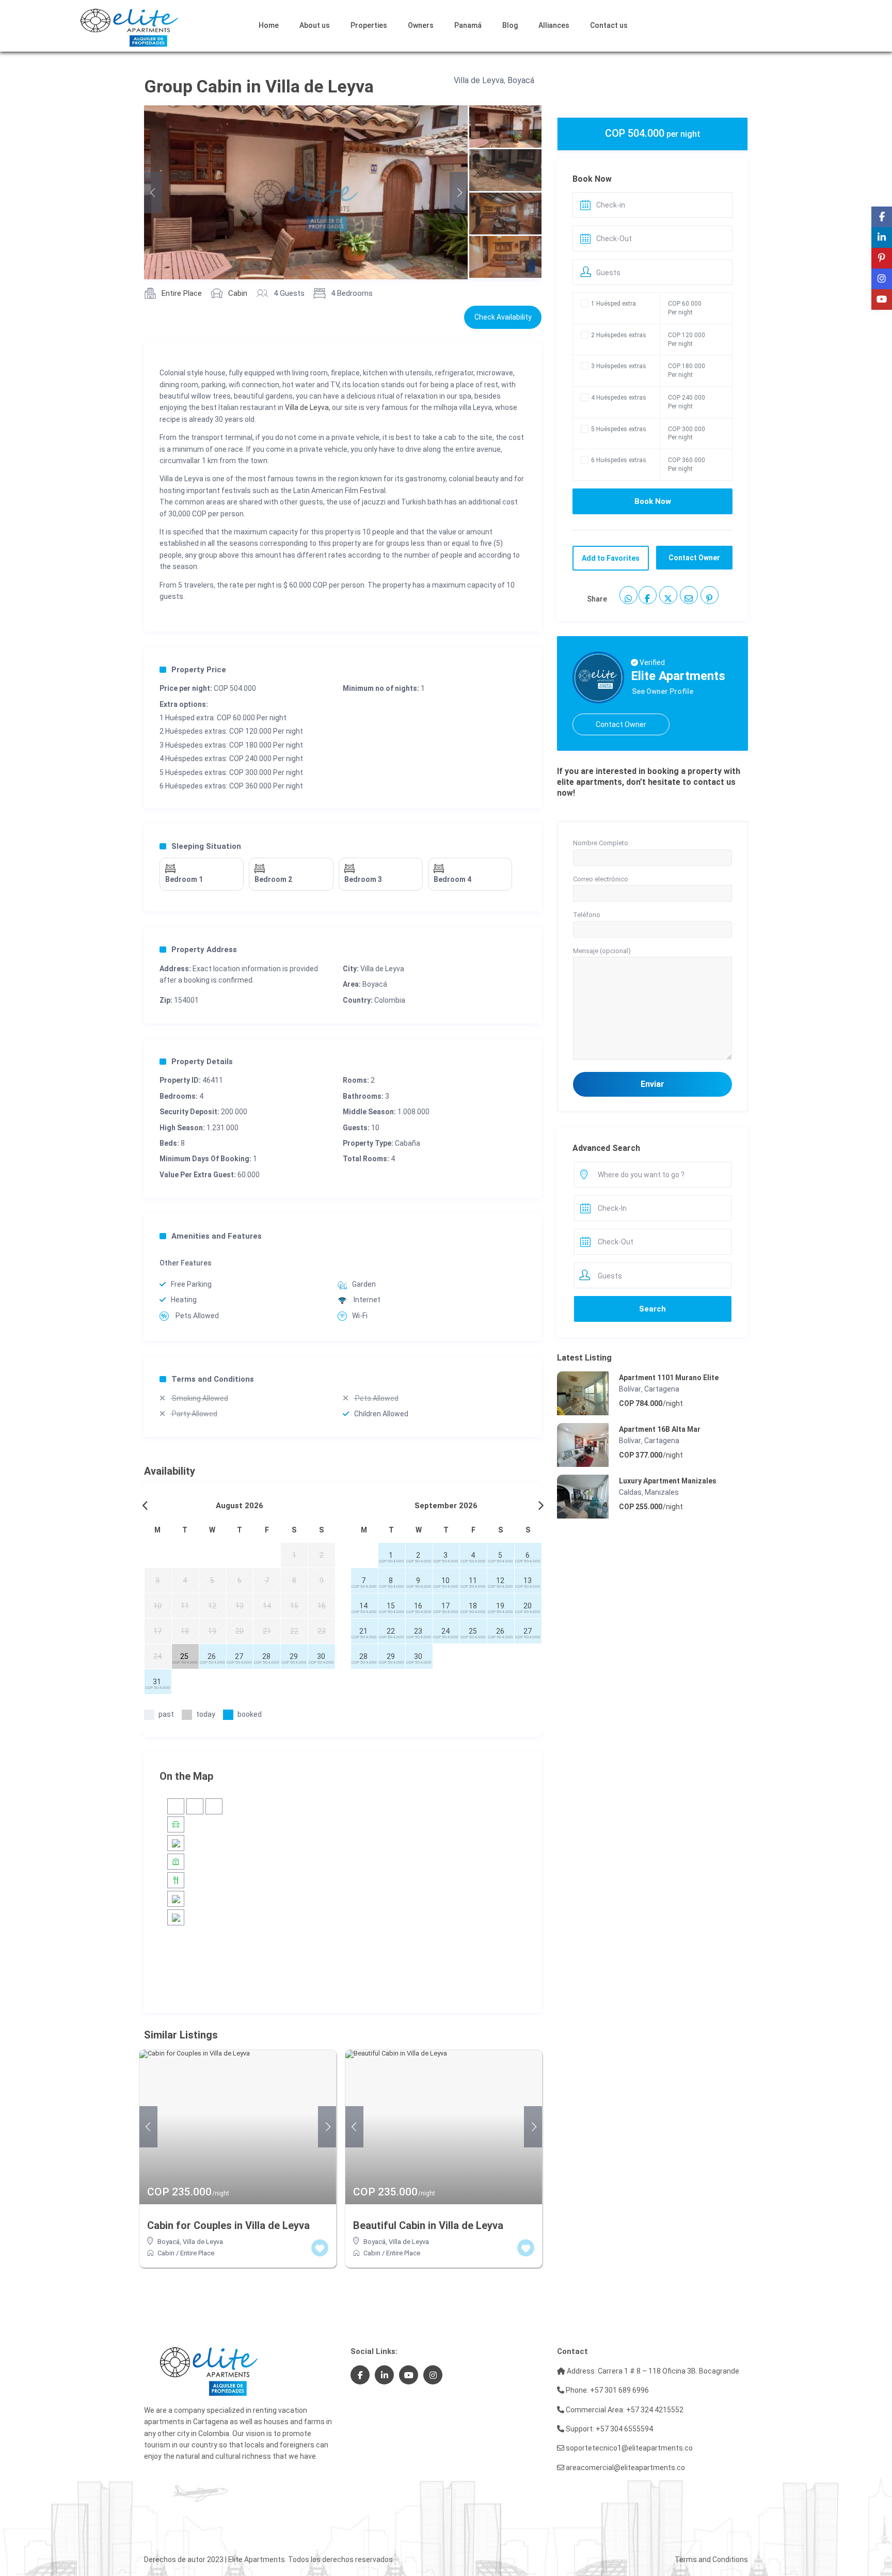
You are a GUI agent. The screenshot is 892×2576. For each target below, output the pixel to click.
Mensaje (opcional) (602, 951)
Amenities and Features (217, 1236)
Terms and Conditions (213, 1379)
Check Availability (503, 317)
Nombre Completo (601, 843)
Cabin (238, 293)
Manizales (662, 1492)
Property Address (204, 950)
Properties (369, 25)
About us (315, 25)
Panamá (468, 25)
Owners (421, 25)
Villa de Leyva (479, 80)
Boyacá (521, 80)
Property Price (199, 670)
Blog (510, 25)
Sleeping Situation (206, 846)
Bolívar (630, 1389)
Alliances (554, 25)
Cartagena (662, 1389)
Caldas (630, 1492)
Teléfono (587, 915)
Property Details (202, 1062)
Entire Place (182, 293)
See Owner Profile (663, 691)
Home (269, 25)
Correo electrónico (601, 879)
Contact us (609, 25)
